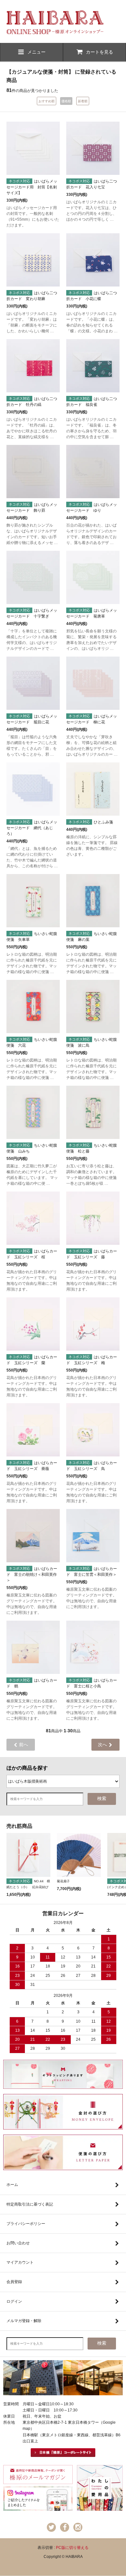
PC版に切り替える (72, 2548)
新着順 (83, 101)
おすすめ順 (47, 101)
